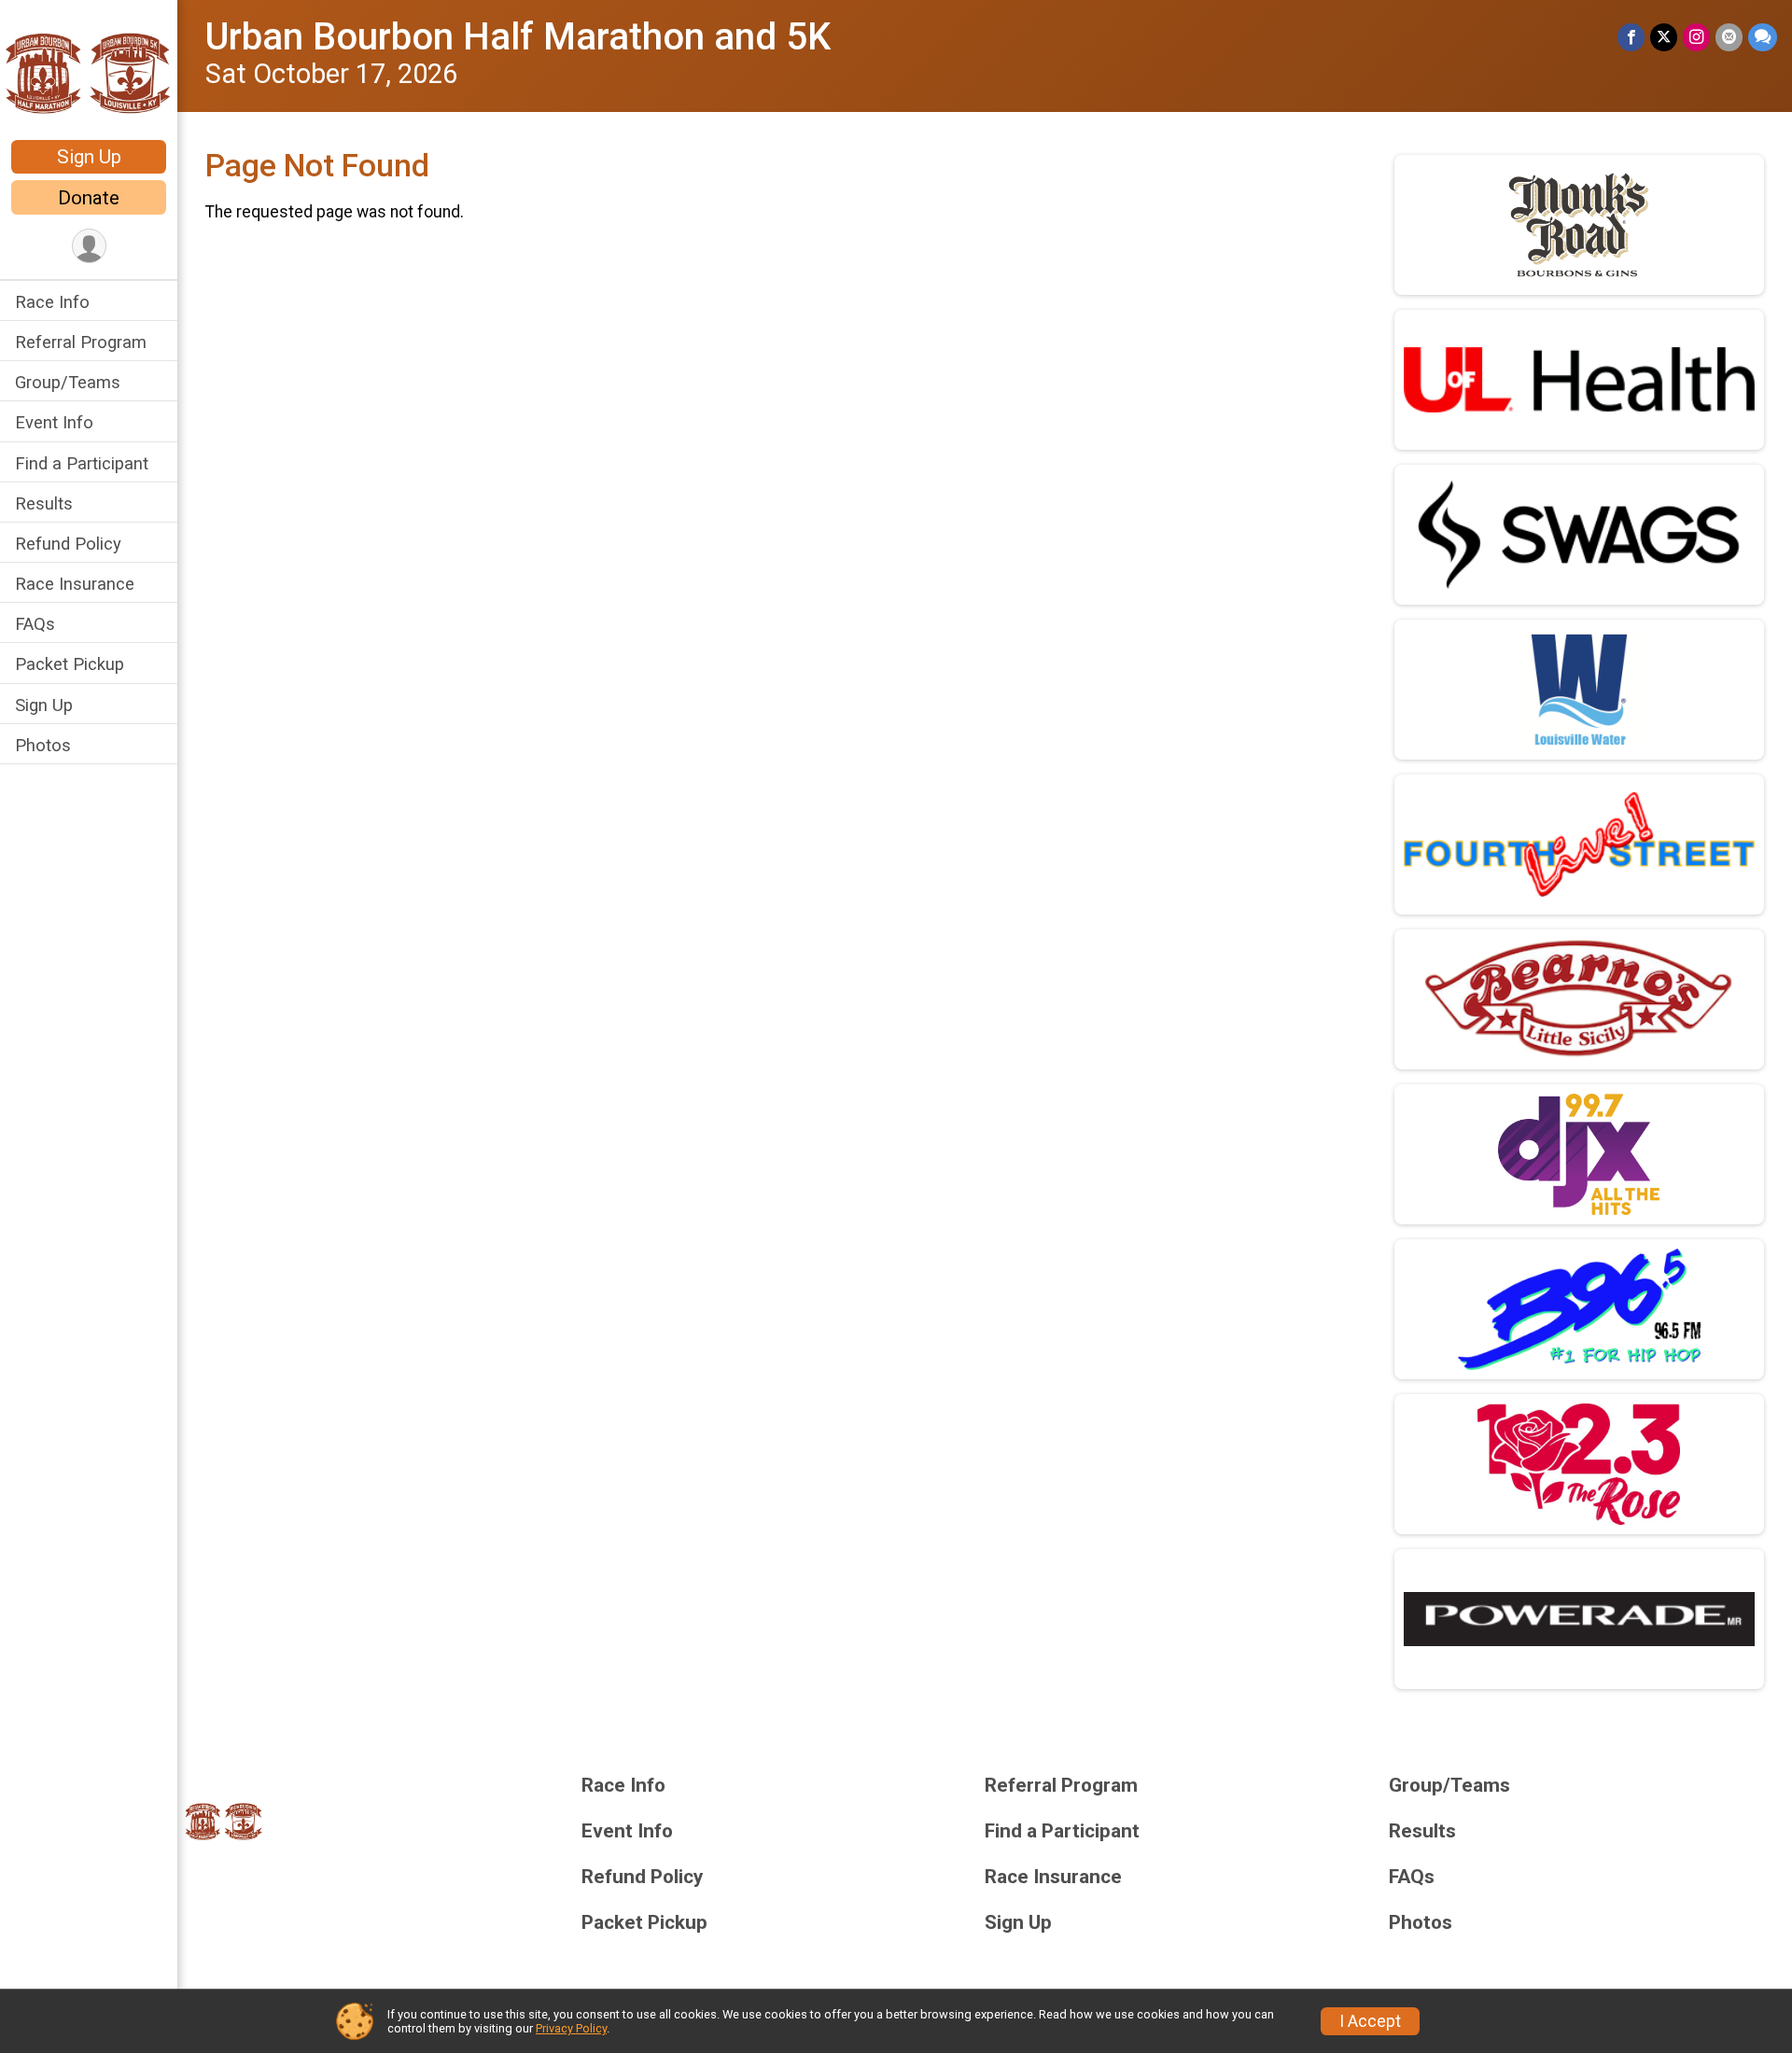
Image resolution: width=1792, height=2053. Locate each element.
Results (44, 503)
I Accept (1370, 2021)
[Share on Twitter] (1664, 37)
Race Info (52, 302)
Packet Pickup (70, 664)
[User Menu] (89, 246)
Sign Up (89, 157)
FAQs (35, 624)
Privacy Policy (571, 2028)
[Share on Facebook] (1631, 37)
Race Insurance (75, 584)
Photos (43, 745)
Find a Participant (82, 463)
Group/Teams (68, 382)
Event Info (54, 422)
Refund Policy (68, 544)
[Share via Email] (1729, 37)
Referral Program (81, 342)
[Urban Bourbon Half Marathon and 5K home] (89, 72)
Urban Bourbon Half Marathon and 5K (518, 37)
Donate (89, 198)
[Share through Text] (1763, 37)
